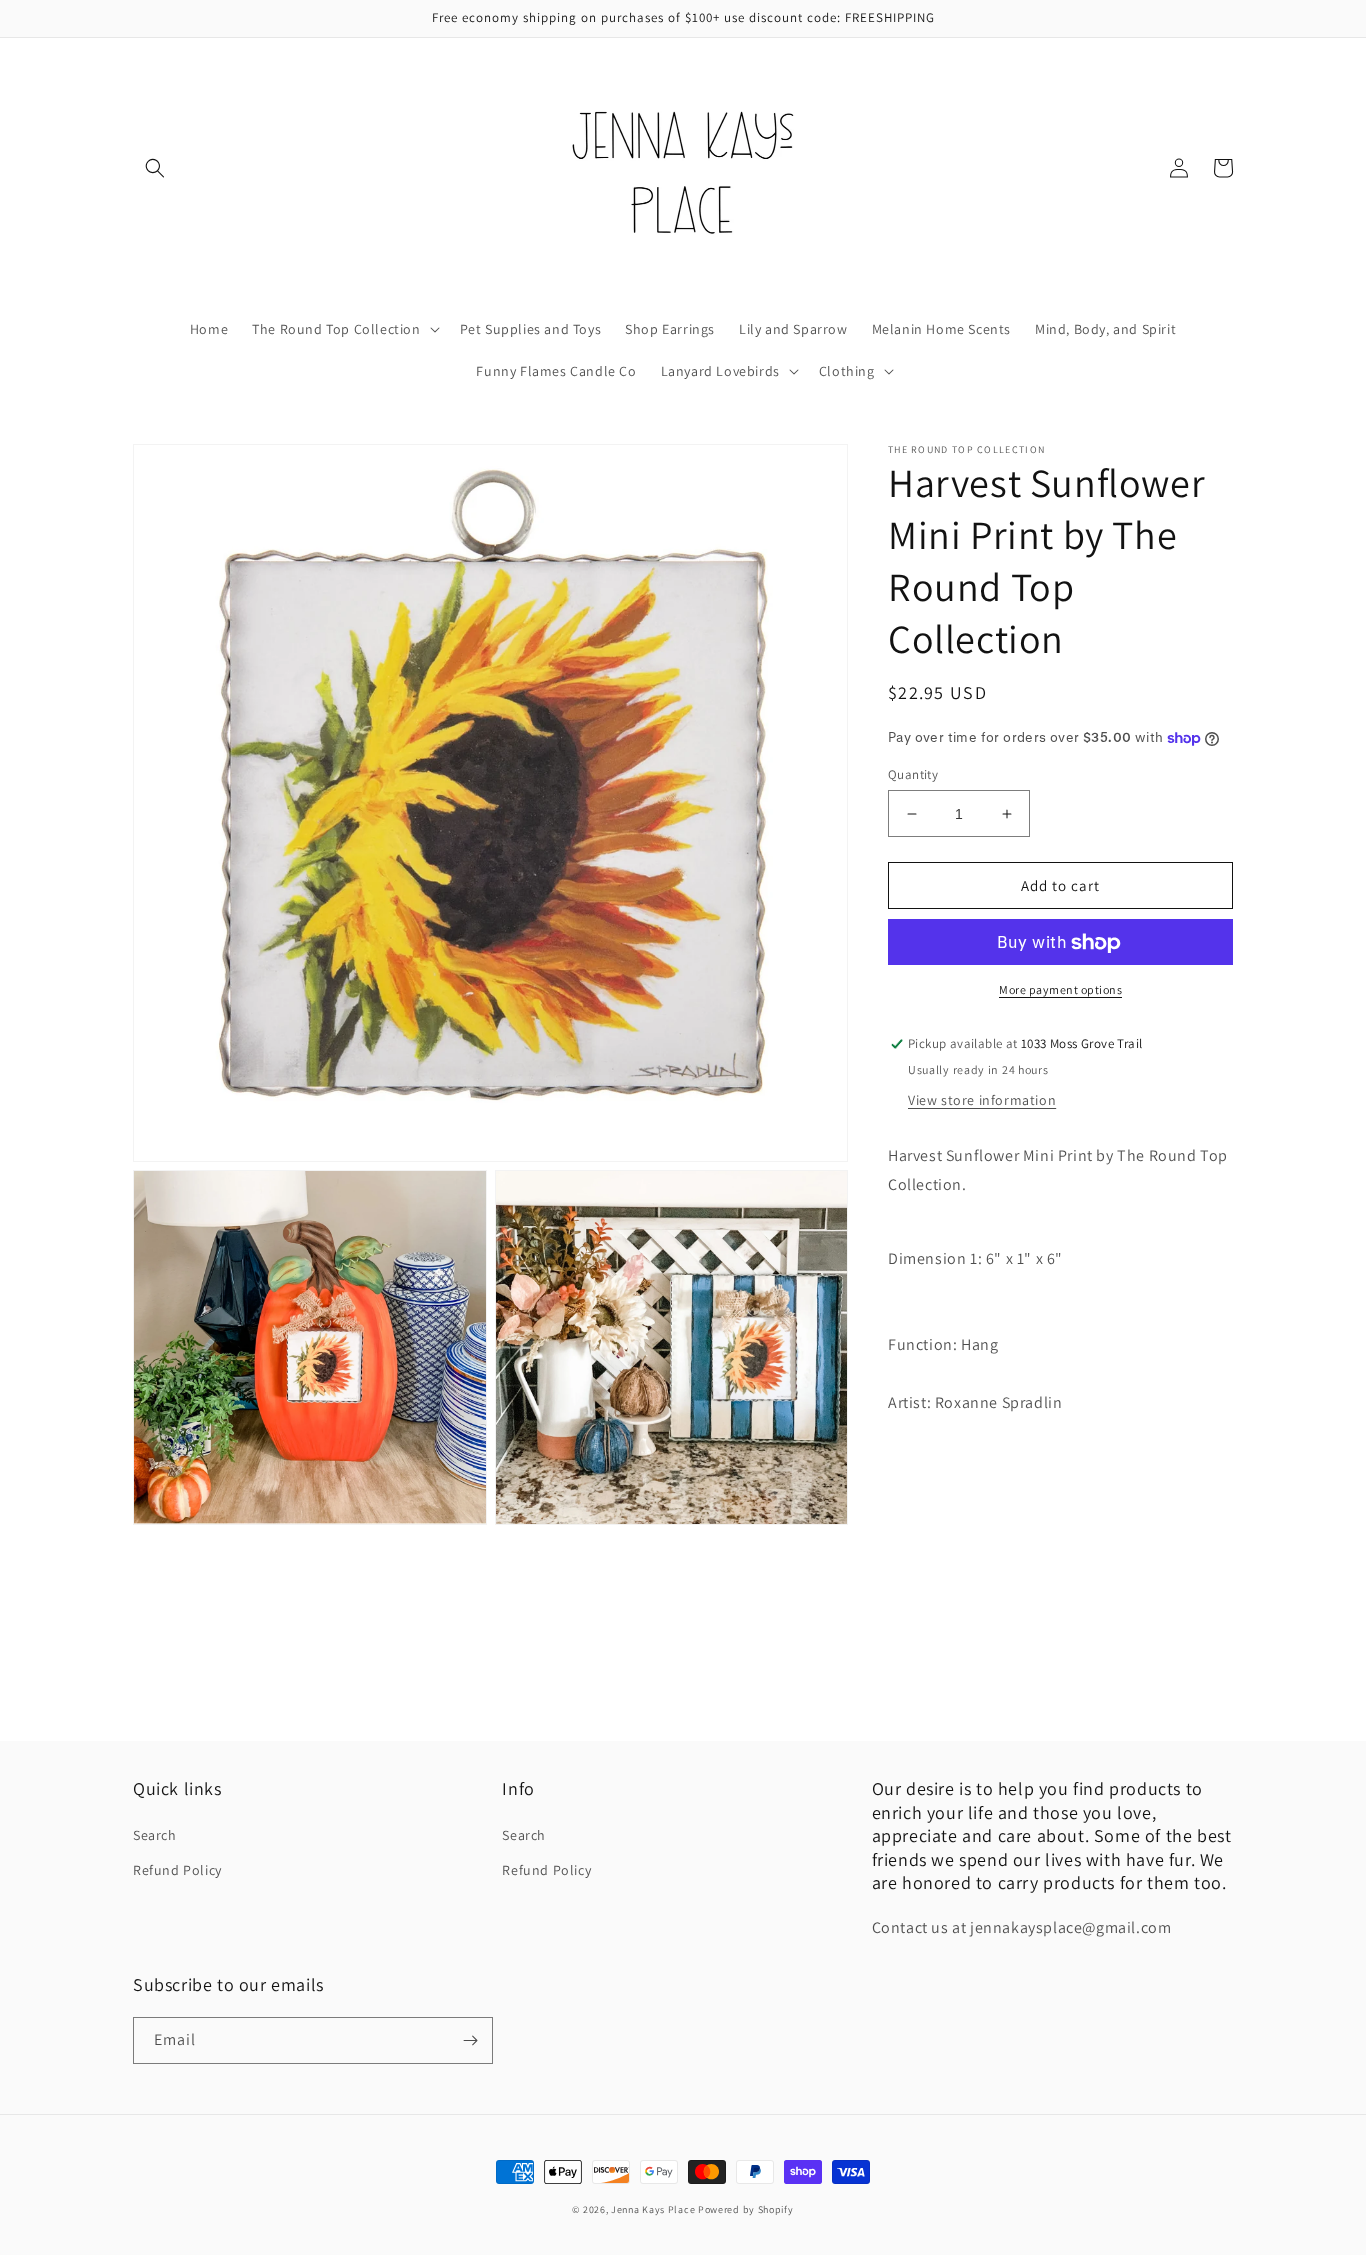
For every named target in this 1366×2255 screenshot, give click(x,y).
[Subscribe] (470, 2040)
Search (155, 1835)
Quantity (913, 774)
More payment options (1060, 990)
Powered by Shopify (746, 2209)
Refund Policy (177, 1870)
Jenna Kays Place (654, 2209)
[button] (155, 168)
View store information (982, 1101)
